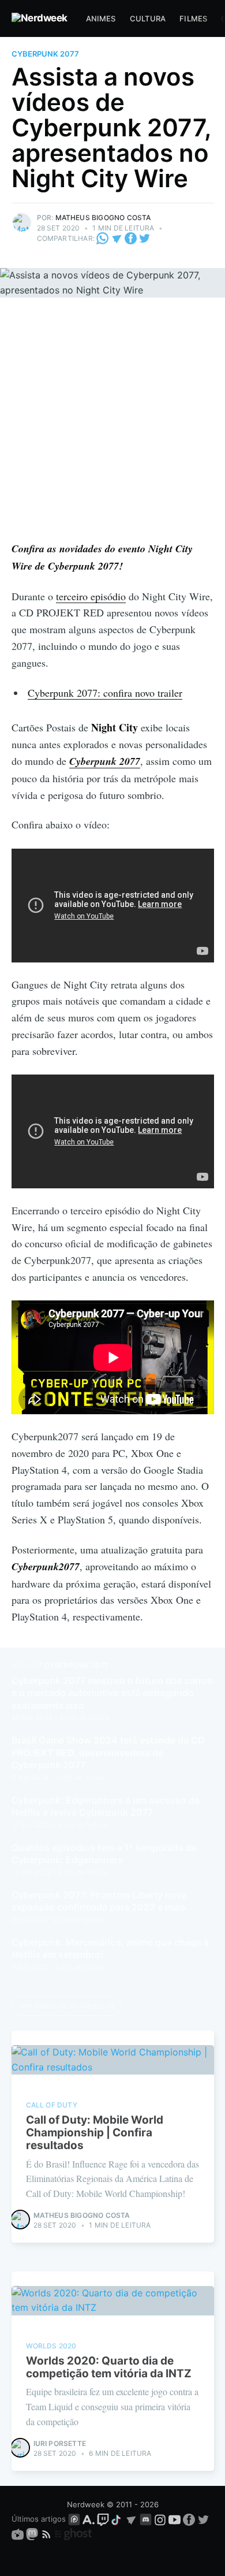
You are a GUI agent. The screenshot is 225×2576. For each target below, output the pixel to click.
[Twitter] (145, 238)
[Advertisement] (112, 422)
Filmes (193, 18)
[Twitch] (103, 2519)
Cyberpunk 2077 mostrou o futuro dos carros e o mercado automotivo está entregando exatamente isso (112, 1693)
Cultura (148, 18)
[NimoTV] (19, 2534)
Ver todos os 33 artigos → (67, 2006)
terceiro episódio (91, 596)
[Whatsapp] (103, 238)
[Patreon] (74, 2519)
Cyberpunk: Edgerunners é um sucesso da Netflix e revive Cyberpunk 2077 (106, 1806)
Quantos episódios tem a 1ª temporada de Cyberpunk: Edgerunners (104, 1854)
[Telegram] (117, 238)
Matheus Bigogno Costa (103, 218)
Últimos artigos (39, 2519)
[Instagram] (160, 2519)
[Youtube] (175, 2519)
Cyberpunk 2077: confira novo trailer (105, 693)
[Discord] (146, 2519)
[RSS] (48, 2534)
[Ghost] (73, 2534)
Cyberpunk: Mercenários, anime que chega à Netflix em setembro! (110, 1949)
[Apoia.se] (90, 2519)
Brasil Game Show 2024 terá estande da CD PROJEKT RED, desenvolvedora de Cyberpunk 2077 (108, 1752)
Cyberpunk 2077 (45, 54)
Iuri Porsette (60, 2443)
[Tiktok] (117, 2519)
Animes (101, 18)
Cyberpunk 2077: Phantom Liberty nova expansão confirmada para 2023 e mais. (100, 1901)
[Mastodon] (33, 2534)
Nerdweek (86, 2504)
